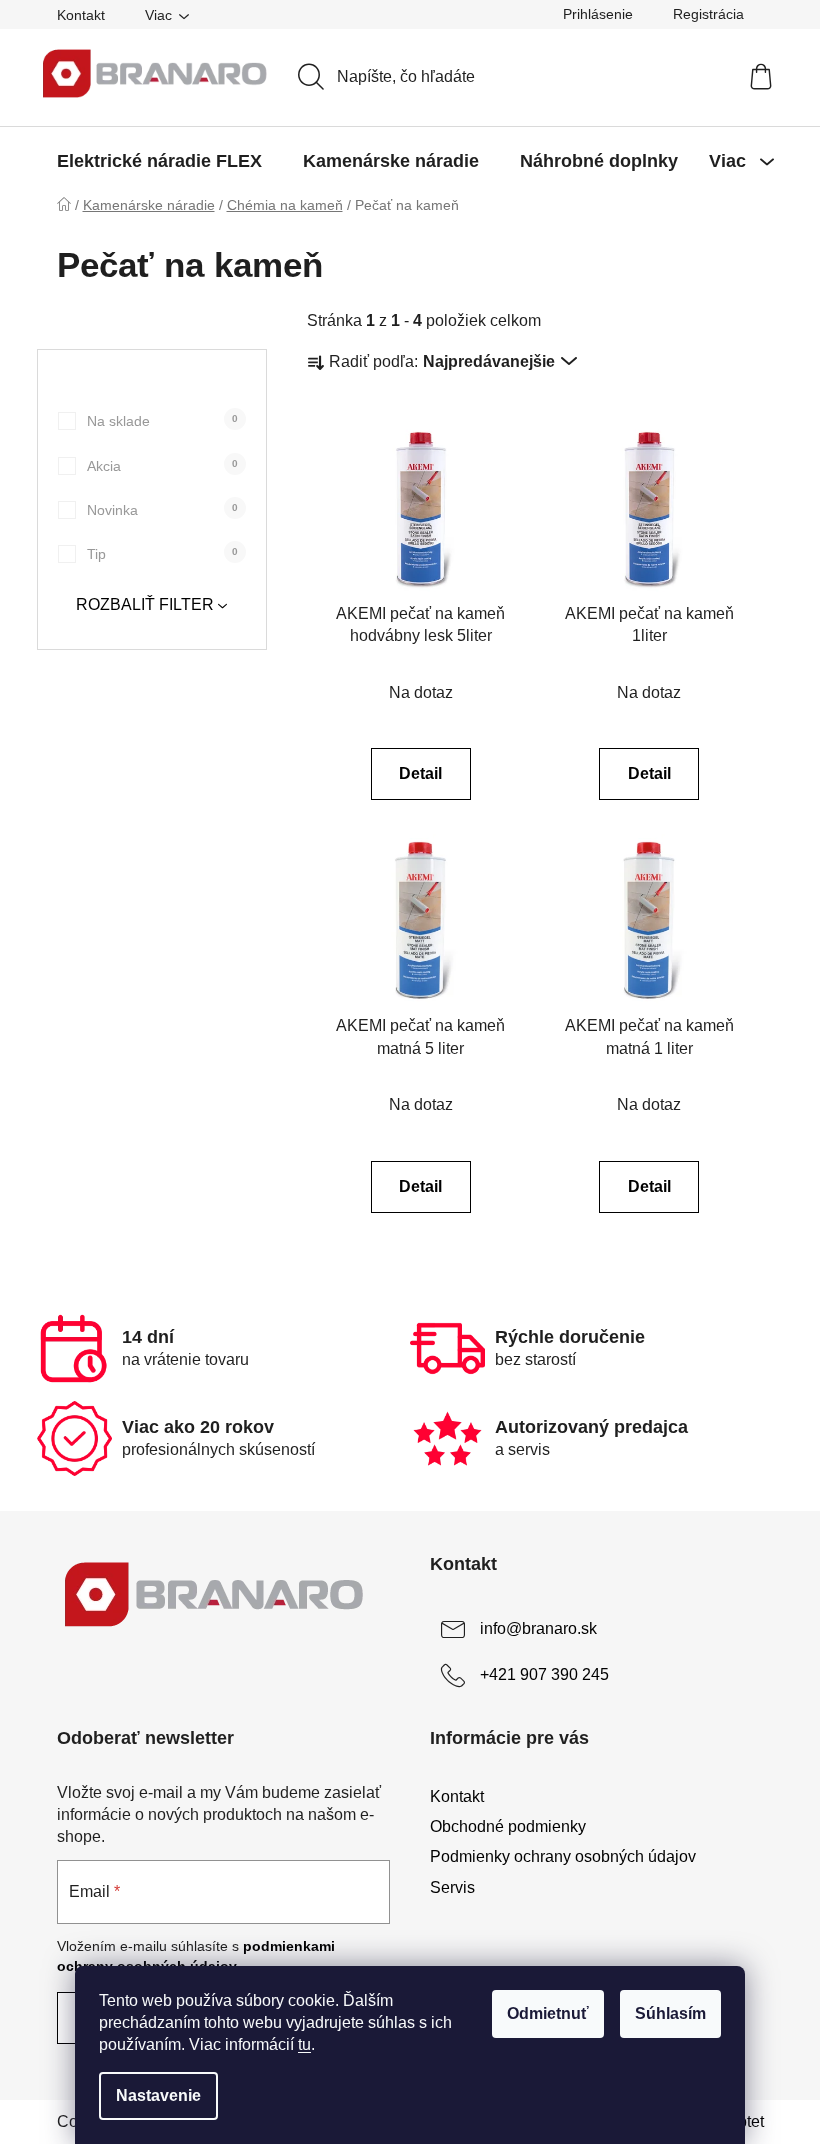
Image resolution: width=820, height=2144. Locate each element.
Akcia (162, 466)
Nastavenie (158, 2095)
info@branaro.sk (538, 1629)
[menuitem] (159, 161)
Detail (420, 773)
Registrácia (708, 14)
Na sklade (162, 421)
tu (304, 2044)
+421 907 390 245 (544, 1675)
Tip (162, 554)
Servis (452, 1887)
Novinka (162, 510)
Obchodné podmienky (508, 1826)
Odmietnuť (548, 2013)
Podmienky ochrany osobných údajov (563, 1856)
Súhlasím (670, 2013)
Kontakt (81, 15)
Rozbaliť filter (145, 604)
